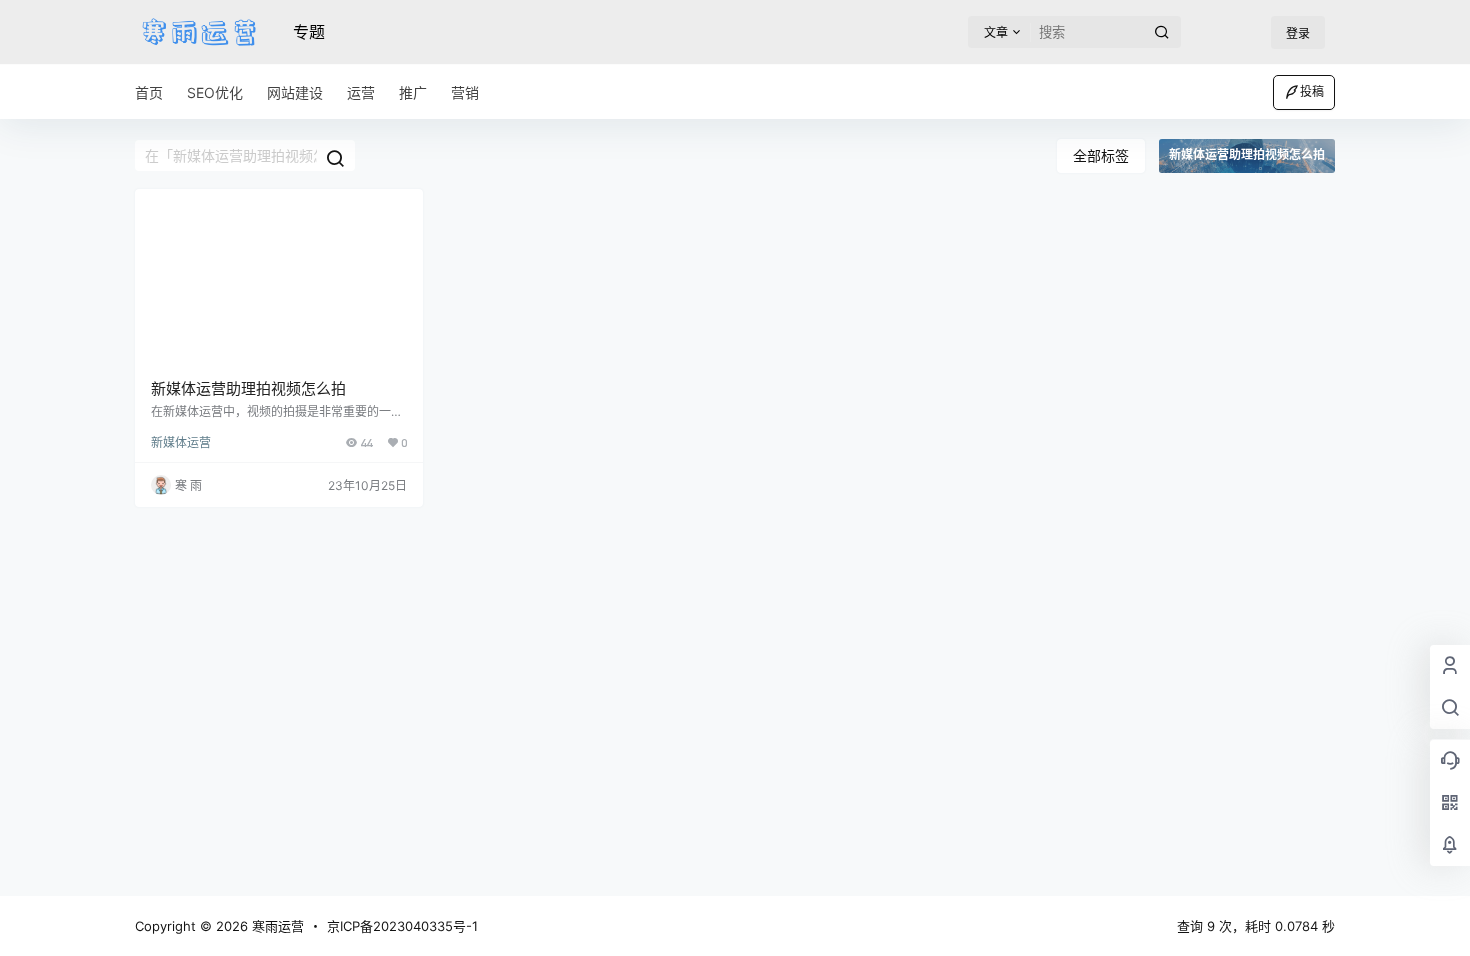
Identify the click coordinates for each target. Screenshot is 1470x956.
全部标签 (1101, 155)
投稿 (1312, 91)
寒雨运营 (276, 926)
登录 (1298, 33)
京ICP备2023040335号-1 (402, 926)
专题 (309, 32)
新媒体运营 (181, 442)
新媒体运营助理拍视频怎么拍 (248, 388)
